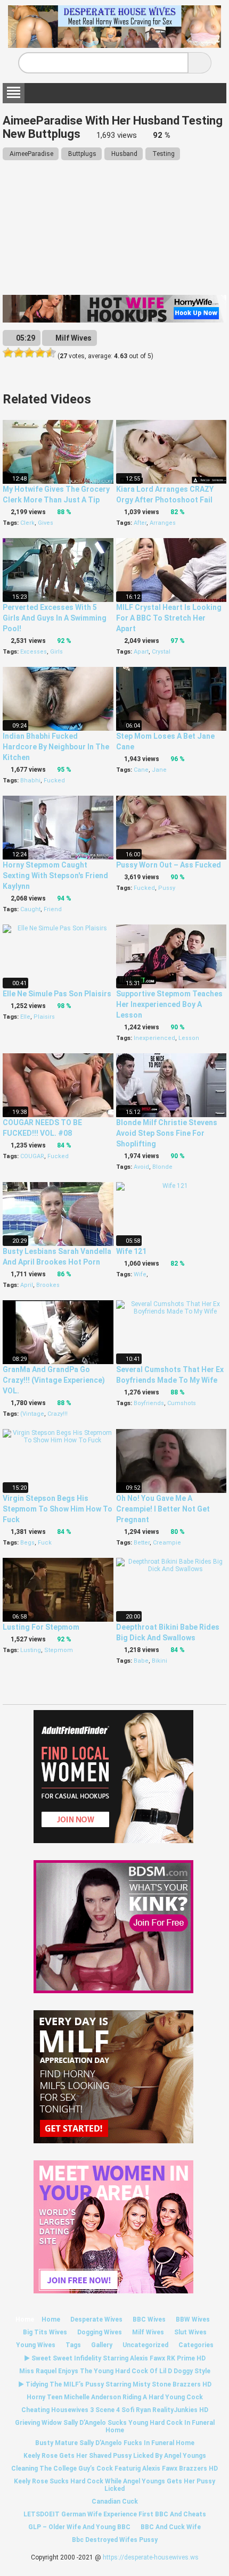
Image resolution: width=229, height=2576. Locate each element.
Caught (30, 909)
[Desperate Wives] (114, 44)
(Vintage (32, 1414)
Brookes (48, 1285)
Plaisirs (44, 1017)
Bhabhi (30, 781)
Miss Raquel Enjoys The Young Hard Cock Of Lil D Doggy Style (115, 2371)
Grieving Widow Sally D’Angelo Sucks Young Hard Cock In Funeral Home (115, 2426)
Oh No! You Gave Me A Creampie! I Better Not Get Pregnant (163, 1509)
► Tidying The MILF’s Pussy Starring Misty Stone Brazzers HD (115, 2384)
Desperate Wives (96, 2319)
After (140, 523)
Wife (140, 1274)
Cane (141, 770)
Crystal (161, 652)
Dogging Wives (100, 2332)
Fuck (45, 1543)
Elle (25, 1017)
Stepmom (59, 1650)
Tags (73, 2345)
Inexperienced (154, 1038)
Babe (141, 1661)
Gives (46, 523)
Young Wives (36, 2345)
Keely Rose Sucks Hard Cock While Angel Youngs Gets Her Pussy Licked (114, 2485)
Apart (141, 652)
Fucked (54, 781)
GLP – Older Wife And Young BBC (79, 2527)
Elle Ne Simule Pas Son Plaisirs (57, 994)
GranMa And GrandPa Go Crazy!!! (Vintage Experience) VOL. (54, 1380)
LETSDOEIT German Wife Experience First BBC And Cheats (115, 2514)
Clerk (27, 523)
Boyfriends (149, 1403)
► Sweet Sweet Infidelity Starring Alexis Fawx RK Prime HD (115, 2358)
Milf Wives (73, 338)
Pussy (167, 888)
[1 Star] (8, 353)
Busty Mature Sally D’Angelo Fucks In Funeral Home (115, 2443)
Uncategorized (145, 2345)
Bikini (160, 1661)
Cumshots (182, 1403)
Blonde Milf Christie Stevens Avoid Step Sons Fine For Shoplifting (167, 1133)
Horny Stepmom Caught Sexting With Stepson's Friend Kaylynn (55, 876)
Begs (27, 1543)
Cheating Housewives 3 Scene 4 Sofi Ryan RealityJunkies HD (115, 2410)
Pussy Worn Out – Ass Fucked (169, 865)
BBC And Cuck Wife (171, 2527)
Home (25, 2319)
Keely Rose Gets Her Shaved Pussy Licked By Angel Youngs (115, 2456)
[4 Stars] (40, 353)
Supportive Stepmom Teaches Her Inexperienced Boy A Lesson (169, 1004)
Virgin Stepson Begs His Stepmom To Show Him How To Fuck (58, 1509)
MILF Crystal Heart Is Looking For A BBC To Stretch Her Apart (169, 618)
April (27, 1285)
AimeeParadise (31, 154)
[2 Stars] (19, 353)
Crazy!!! (58, 1414)
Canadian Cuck (115, 2501)
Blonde (162, 1167)
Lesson (189, 1038)
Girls (56, 652)
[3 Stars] (29, 353)
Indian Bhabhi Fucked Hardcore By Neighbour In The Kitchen (56, 747)
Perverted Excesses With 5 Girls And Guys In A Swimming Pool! (55, 618)
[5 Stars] (51, 353)
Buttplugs (81, 154)
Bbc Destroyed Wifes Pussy (115, 2540)
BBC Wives (149, 2319)
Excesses (34, 652)
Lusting (31, 1650)
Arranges (163, 523)
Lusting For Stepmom (41, 1627)
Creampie (167, 1543)
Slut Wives (190, 2332)
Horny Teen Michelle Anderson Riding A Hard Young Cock (115, 2397)
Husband (124, 154)
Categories (196, 2345)
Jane (159, 770)
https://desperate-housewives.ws (151, 2557)
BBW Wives (193, 2319)
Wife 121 (131, 1251)
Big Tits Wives (45, 2332)
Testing (163, 154)
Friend (53, 909)
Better (142, 1543)
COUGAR (32, 1156)
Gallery (102, 2345)
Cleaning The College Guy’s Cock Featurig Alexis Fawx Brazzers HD (114, 2468)
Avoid (141, 1167)
